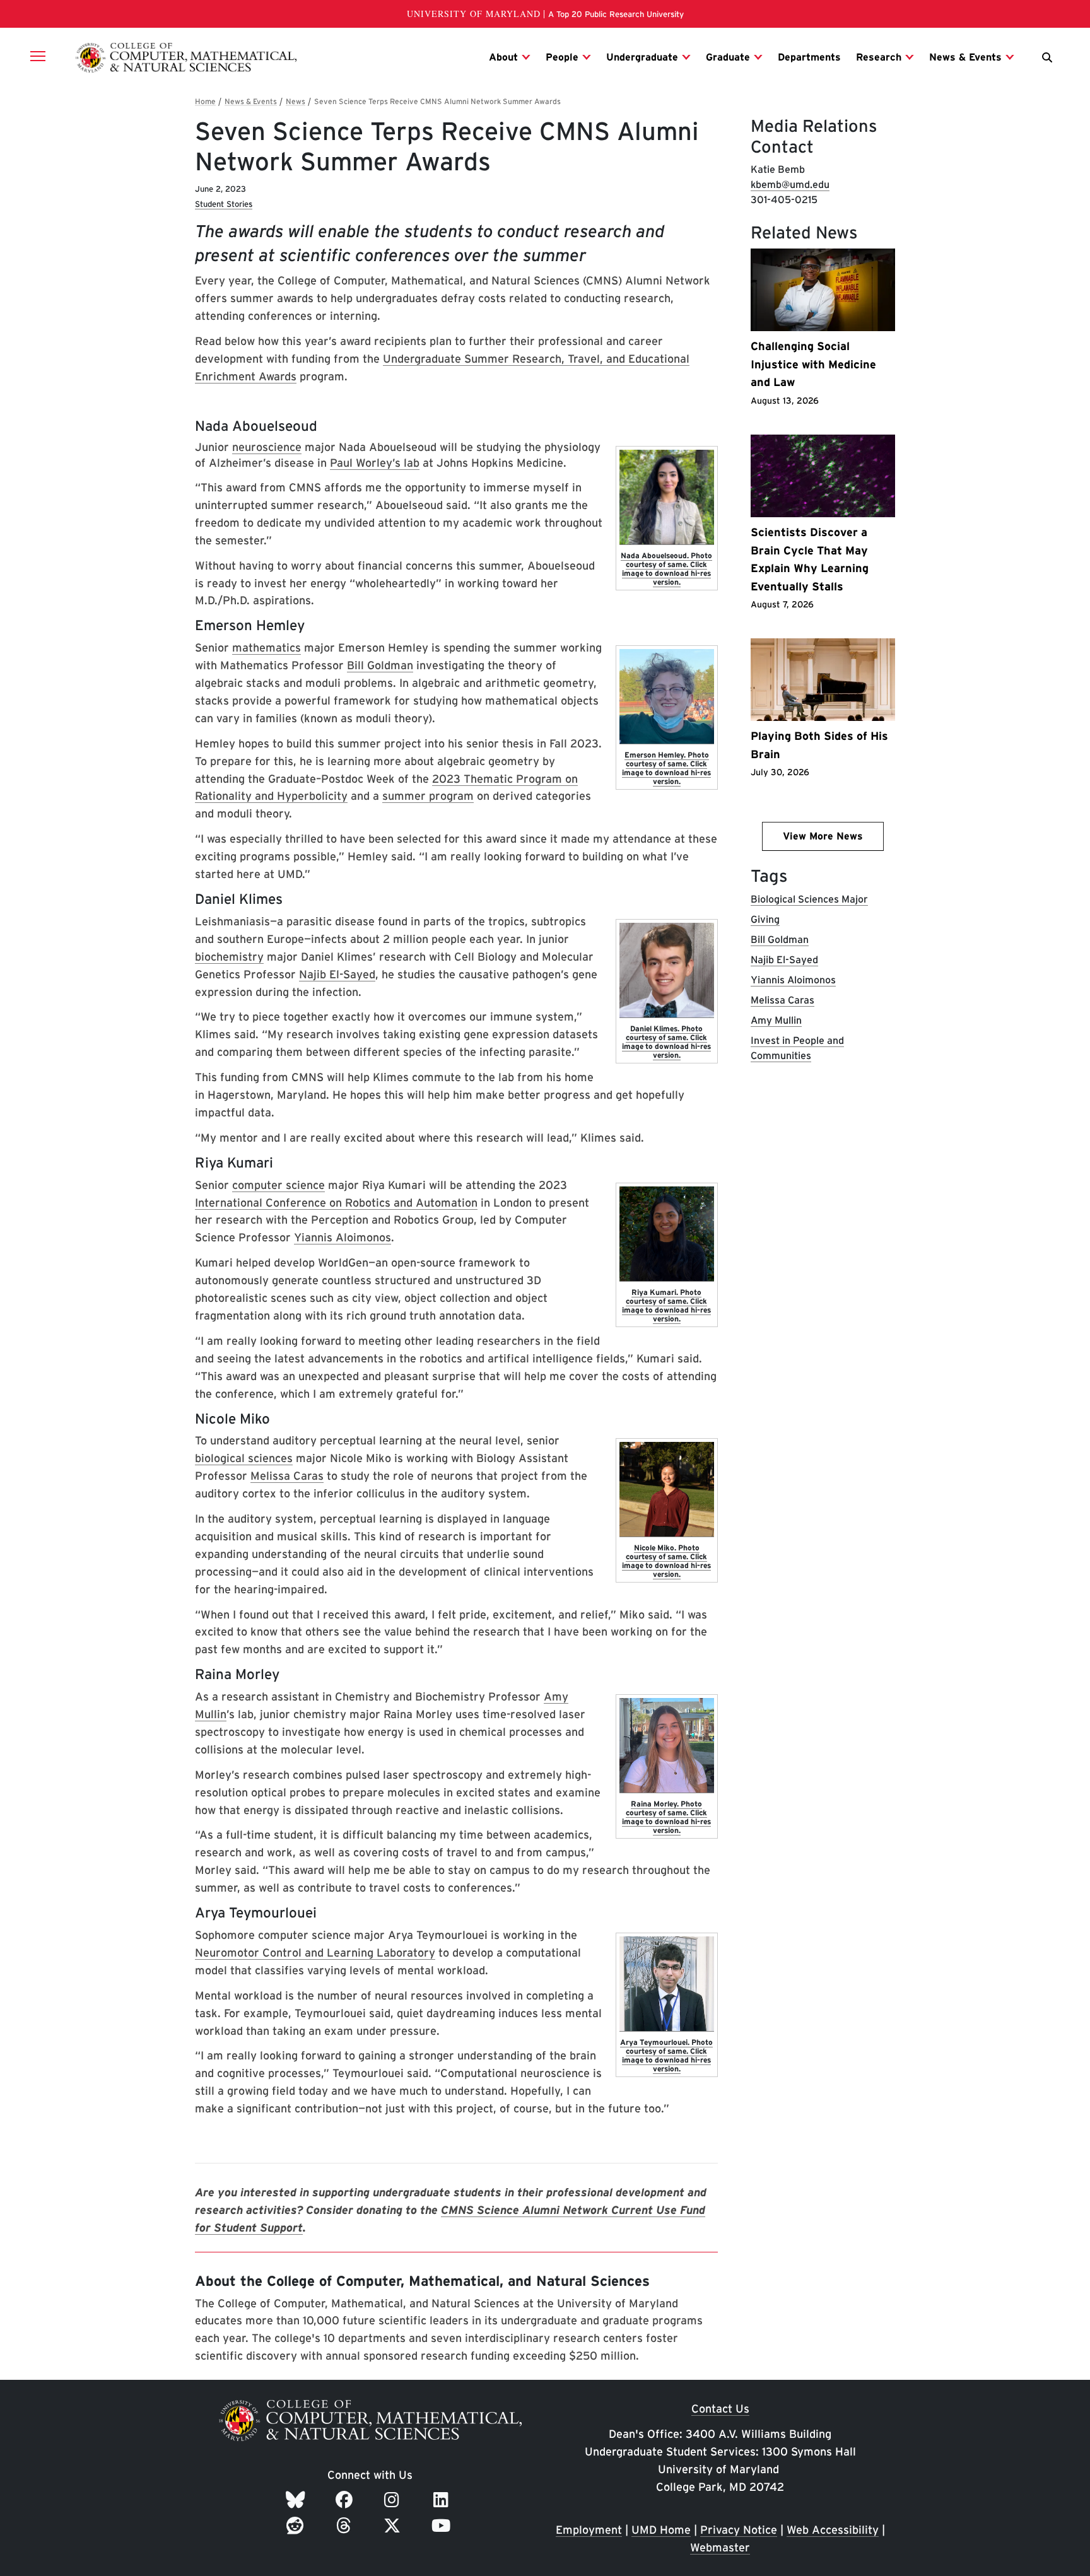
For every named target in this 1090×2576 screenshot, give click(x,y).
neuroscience (267, 447)
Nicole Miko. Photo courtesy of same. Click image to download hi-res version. (666, 1561)
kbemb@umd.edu (790, 184)
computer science (278, 1185)
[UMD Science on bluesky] (297, 2500)
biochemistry (229, 957)
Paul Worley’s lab (375, 463)
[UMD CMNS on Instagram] (394, 2500)
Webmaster (720, 2547)
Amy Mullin (776, 1020)
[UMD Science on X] (394, 2526)
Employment (589, 2530)
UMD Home (661, 2530)
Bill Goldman (380, 665)
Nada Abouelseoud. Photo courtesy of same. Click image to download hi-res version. (666, 569)
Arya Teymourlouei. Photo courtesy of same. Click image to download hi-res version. (666, 2055)
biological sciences (244, 1458)
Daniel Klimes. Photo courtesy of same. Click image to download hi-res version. (666, 1042)
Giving (765, 919)
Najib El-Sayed (337, 974)
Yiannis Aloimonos (343, 1237)
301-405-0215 (784, 200)
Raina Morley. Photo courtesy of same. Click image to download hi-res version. (666, 1817)
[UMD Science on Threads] (346, 2526)
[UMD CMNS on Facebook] (346, 2500)
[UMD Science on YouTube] (443, 2526)
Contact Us (720, 2409)
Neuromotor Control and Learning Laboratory (315, 1952)
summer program (428, 796)
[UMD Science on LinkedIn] (443, 2500)
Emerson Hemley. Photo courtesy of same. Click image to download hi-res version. (666, 768)
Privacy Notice (739, 2530)
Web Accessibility (833, 2530)
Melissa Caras (287, 1476)
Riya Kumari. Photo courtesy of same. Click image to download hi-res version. (666, 1305)
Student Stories (224, 204)
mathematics (267, 647)
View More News (823, 836)
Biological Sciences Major (809, 899)
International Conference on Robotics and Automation (336, 1203)
